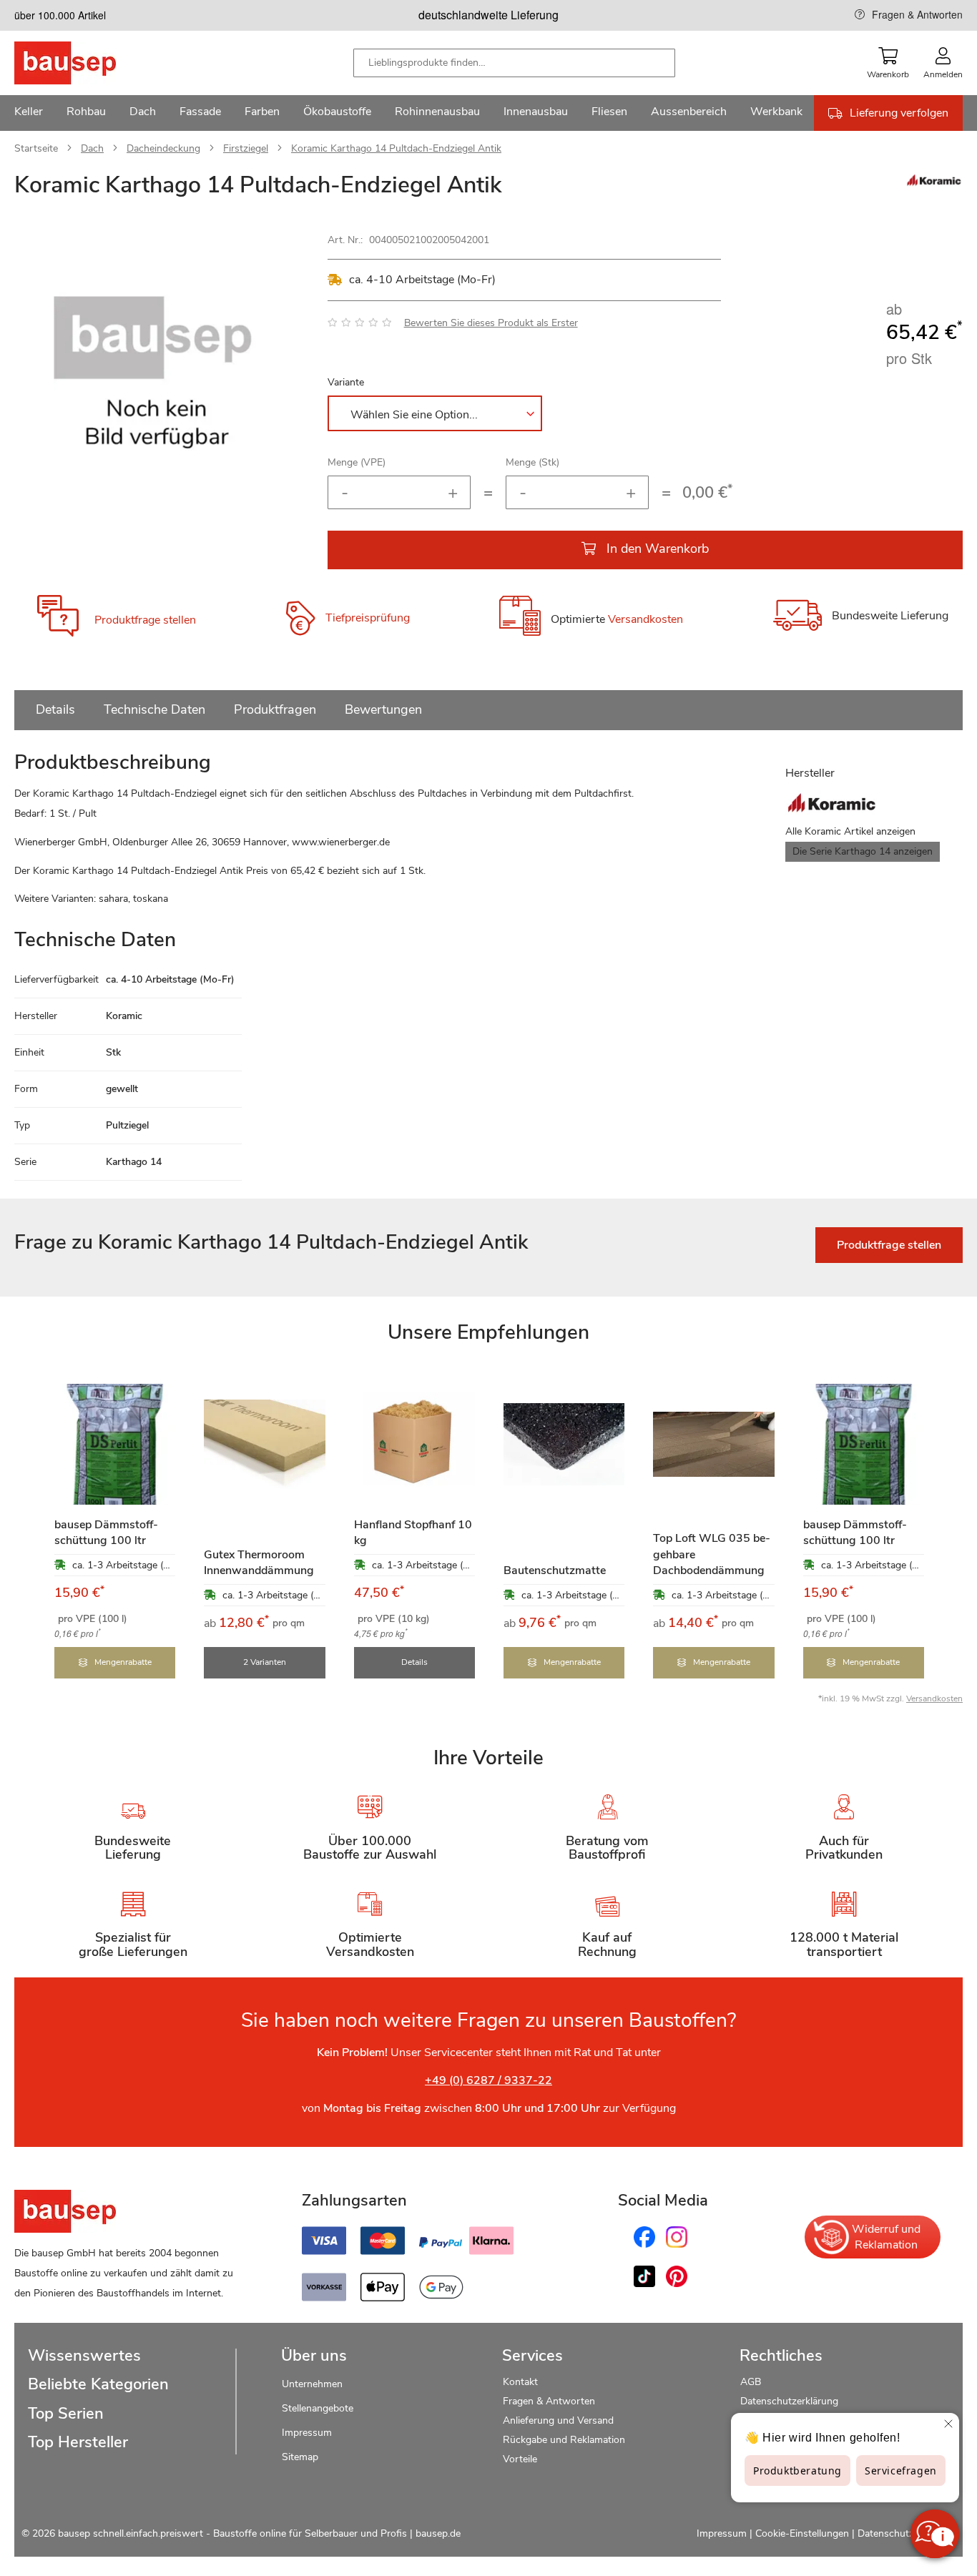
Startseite (36, 148)
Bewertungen (383, 709)
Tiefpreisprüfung (368, 618)
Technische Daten (154, 709)
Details (55, 709)
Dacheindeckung (163, 148)
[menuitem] (29, 113)
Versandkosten (645, 619)
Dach (92, 148)
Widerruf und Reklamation (886, 2237)
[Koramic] (934, 184)
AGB (751, 2382)
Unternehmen (312, 2384)
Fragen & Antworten (917, 14)
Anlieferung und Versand (558, 2420)
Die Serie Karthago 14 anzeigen (863, 851)
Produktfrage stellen (145, 620)
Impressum (307, 2433)
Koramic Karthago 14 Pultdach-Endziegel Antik (396, 148)
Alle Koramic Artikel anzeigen (850, 831)
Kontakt (520, 2382)
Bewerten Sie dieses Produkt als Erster (491, 323)
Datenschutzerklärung (789, 2401)
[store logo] (88, 63)
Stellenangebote (318, 2408)
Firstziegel (246, 148)
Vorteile (520, 2459)
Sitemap (300, 2457)
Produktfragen (275, 709)
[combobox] (514, 63)
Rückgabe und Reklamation (564, 2440)
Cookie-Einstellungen (802, 2533)
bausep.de (438, 2533)
